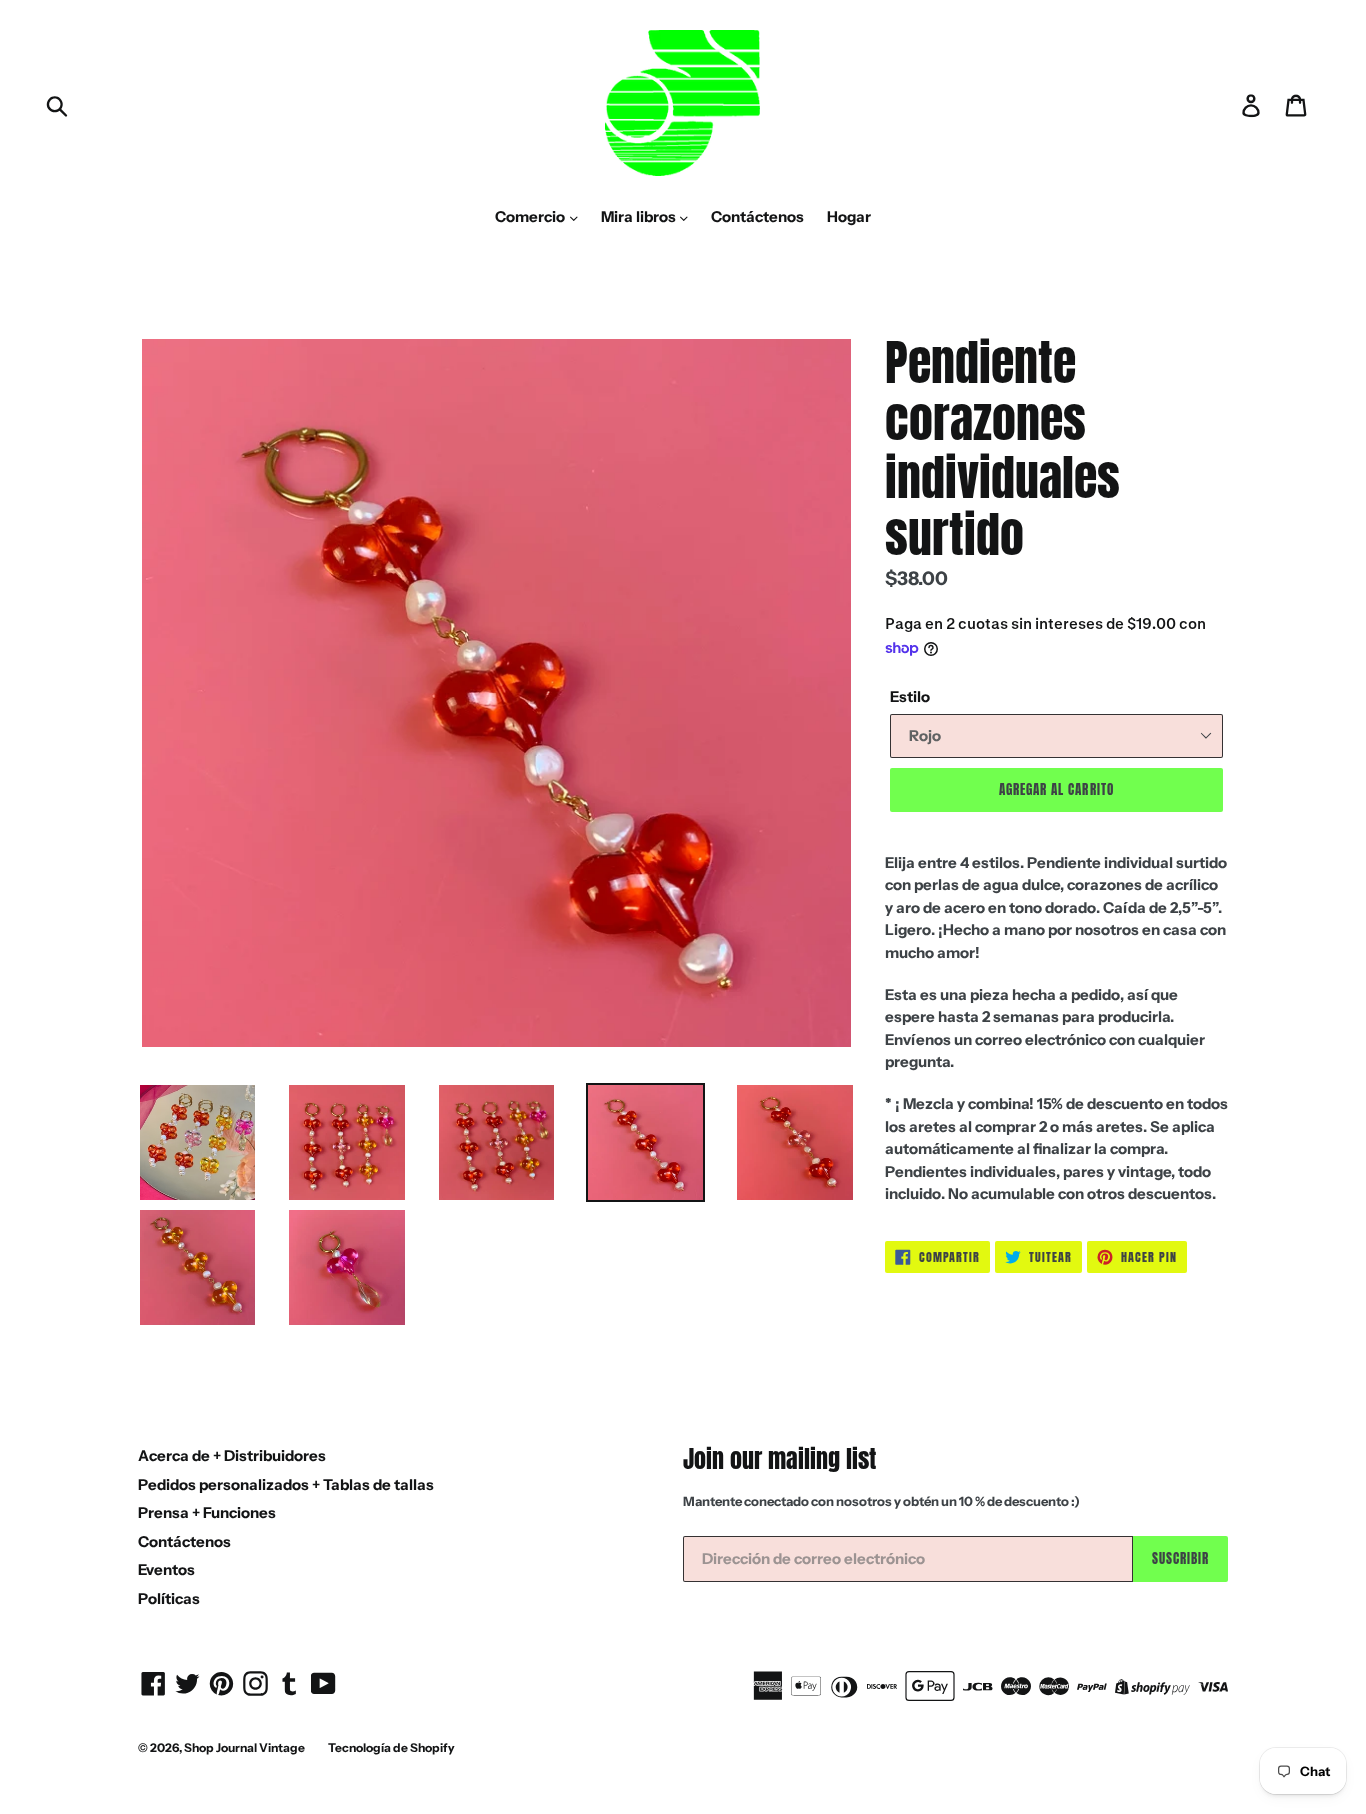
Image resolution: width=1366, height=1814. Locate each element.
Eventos (166, 1569)
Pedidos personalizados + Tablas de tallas (286, 1484)
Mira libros (640, 216)
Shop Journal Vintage (244, 1747)
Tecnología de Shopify (391, 1747)
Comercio (531, 216)
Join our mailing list (779, 1459)
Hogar (849, 216)
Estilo (910, 696)
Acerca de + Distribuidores (232, 1455)
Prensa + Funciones (207, 1512)
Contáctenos (757, 216)
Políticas (169, 1598)
